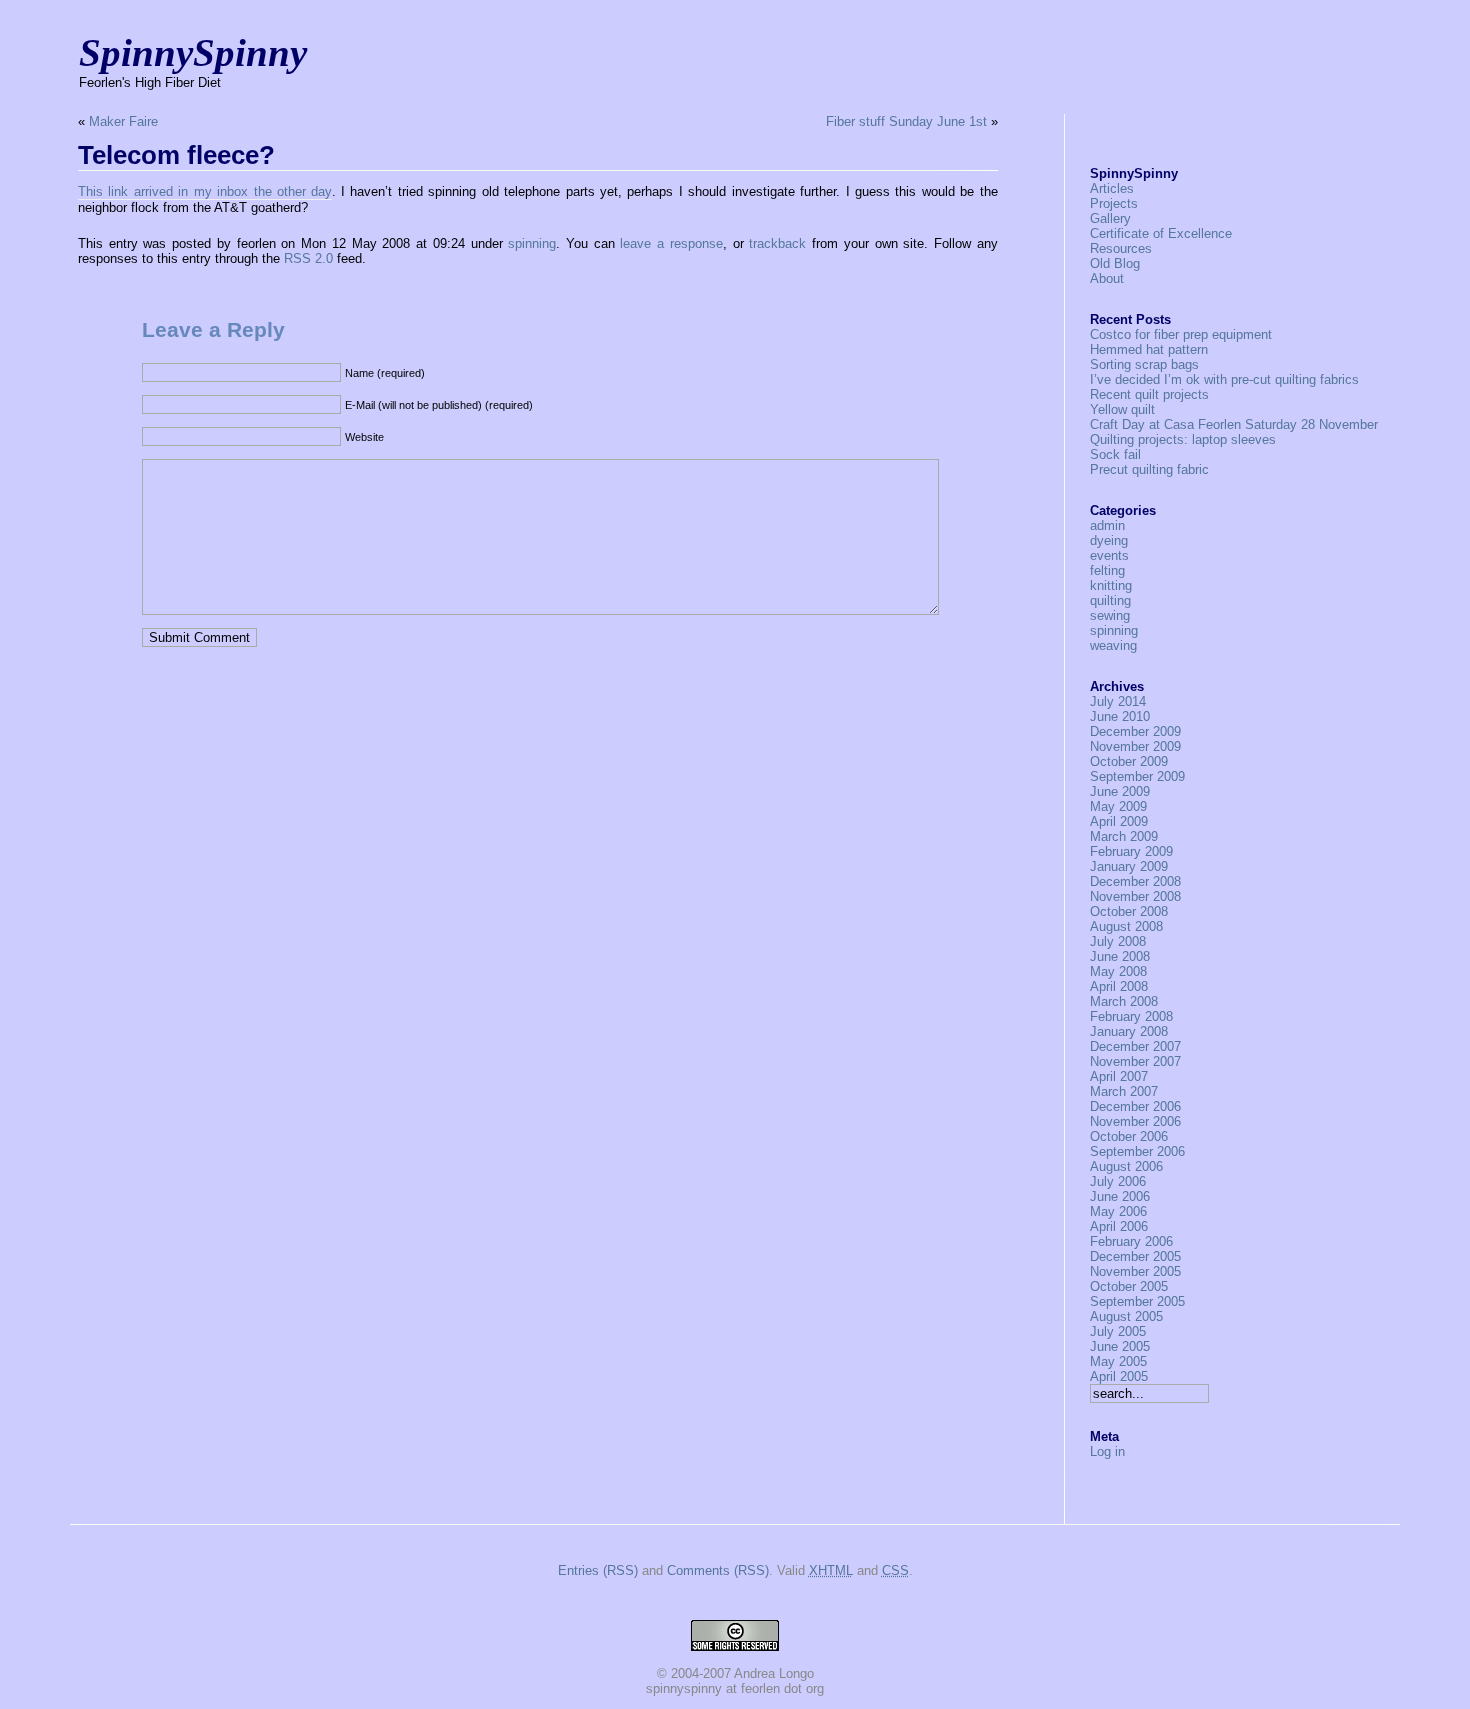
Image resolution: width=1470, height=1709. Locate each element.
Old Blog (1115, 263)
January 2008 (1129, 1031)
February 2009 (1131, 851)
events (1109, 555)
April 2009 (1119, 821)
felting (1107, 570)
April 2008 (1119, 986)
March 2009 (1124, 836)
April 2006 (1119, 1226)
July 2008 (1118, 941)
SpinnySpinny (193, 52)
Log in (1107, 1451)
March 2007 (1124, 1091)
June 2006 (1120, 1196)
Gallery (1110, 218)
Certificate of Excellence (1161, 233)
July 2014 (1118, 701)
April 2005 (1119, 1376)
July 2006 (1118, 1181)
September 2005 (1137, 1301)
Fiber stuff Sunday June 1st (906, 121)
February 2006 (1131, 1241)
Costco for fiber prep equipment (1181, 334)
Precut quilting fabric (1149, 469)
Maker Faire (123, 121)
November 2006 (1135, 1121)
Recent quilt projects (1149, 394)
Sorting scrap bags (1144, 364)
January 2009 (1129, 866)
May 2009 (1118, 806)
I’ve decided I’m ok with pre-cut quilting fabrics (1224, 379)
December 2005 (1135, 1256)
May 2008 (1118, 971)
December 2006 (1135, 1106)
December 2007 (1135, 1046)
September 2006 (1137, 1151)
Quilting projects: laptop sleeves (1183, 439)
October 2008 (1129, 911)
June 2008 (1120, 956)
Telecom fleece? (176, 155)
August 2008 (1126, 926)
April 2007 (1119, 1076)
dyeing (1109, 540)
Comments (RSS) (718, 1570)
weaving (1113, 645)
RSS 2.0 (308, 258)
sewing (1110, 615)
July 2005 (1118, 1331)
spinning (532, 243)
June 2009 (1120, 791)
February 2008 (1131, 1016)
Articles (1112, 188)
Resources (1121, 248)
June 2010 (1120, 716)
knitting (1111, 585)
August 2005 (1126, 1316)
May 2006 (1118, 1211)
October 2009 (1129, 761)
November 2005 (1135, 1271)
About (1107, 278)
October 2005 (1129, 1286)
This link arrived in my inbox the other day (205, 191)
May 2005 (1118, 1361)
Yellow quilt (1122, 409)
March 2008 (1124, 1001)
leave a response (671, 243)
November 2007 (1135, 1061)
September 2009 (1137, 776)
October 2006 (1129, 1136)
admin (1107, 525)
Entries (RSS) (598, 1570)
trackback (777, 243)
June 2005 (1120, 1346)
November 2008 (1135, 896)
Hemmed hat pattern (1149, 349)
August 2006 (1126, 1166)
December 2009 (1135, 731)
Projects (1114, 203)
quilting (1110, 600)
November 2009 (1135, 746)
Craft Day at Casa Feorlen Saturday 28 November (1234, 424)
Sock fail (1115, 454)
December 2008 (1135, 881)
